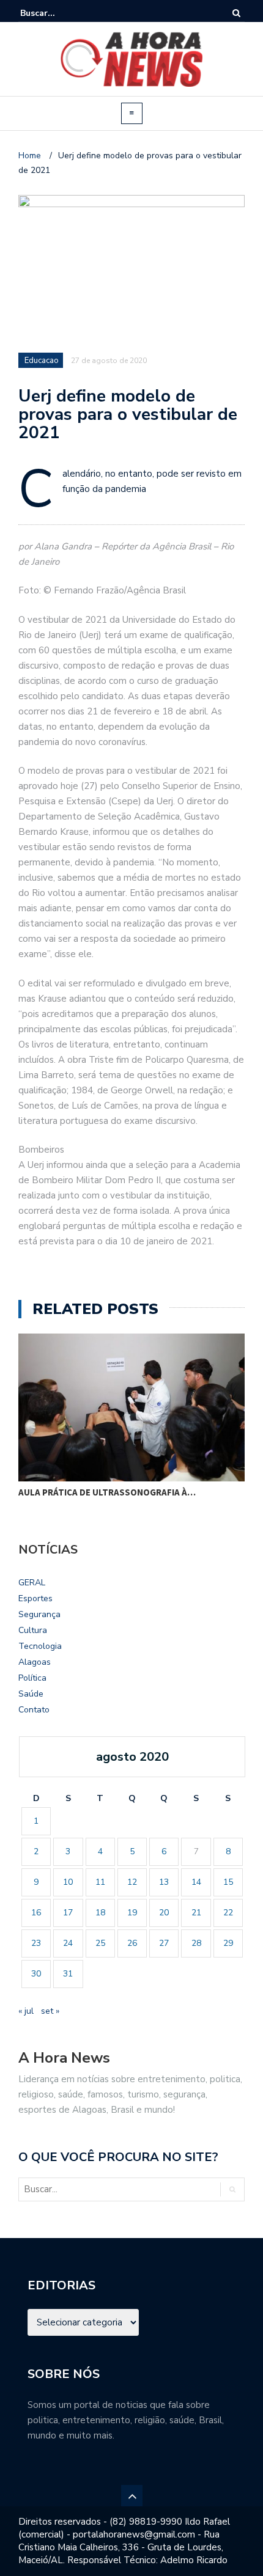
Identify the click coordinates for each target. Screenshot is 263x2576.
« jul (26, 2011)
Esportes (35, 1598)
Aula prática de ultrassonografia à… (107, 1492)
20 (164, 1913)
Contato (34, 1710)
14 (196, 1882)
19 (132, 1913)
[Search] (236, 13)
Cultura (33, 1630)
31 (68, 1974)
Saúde (31, 1694)
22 (228, 1913)
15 (228, 1882)
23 (36, 1943)
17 (68, 1913)
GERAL (32, 1583)
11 (100, 1882)
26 (132, 1943)
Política (32, 1678)
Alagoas (35, 1662)
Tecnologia (40, 1646)
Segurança (39, 1614)
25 (100, 1943)
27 (164, 1943)
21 (196, 1913)
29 (228, 1943)
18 (100, 1913)
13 (164, 1882)
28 (196, 1943)
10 (68, 1882)
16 (36, 1913)
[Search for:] (57, 13)
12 (132, 1882)
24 (68, 1943)
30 (36, 1974)
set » (50, 2011)
